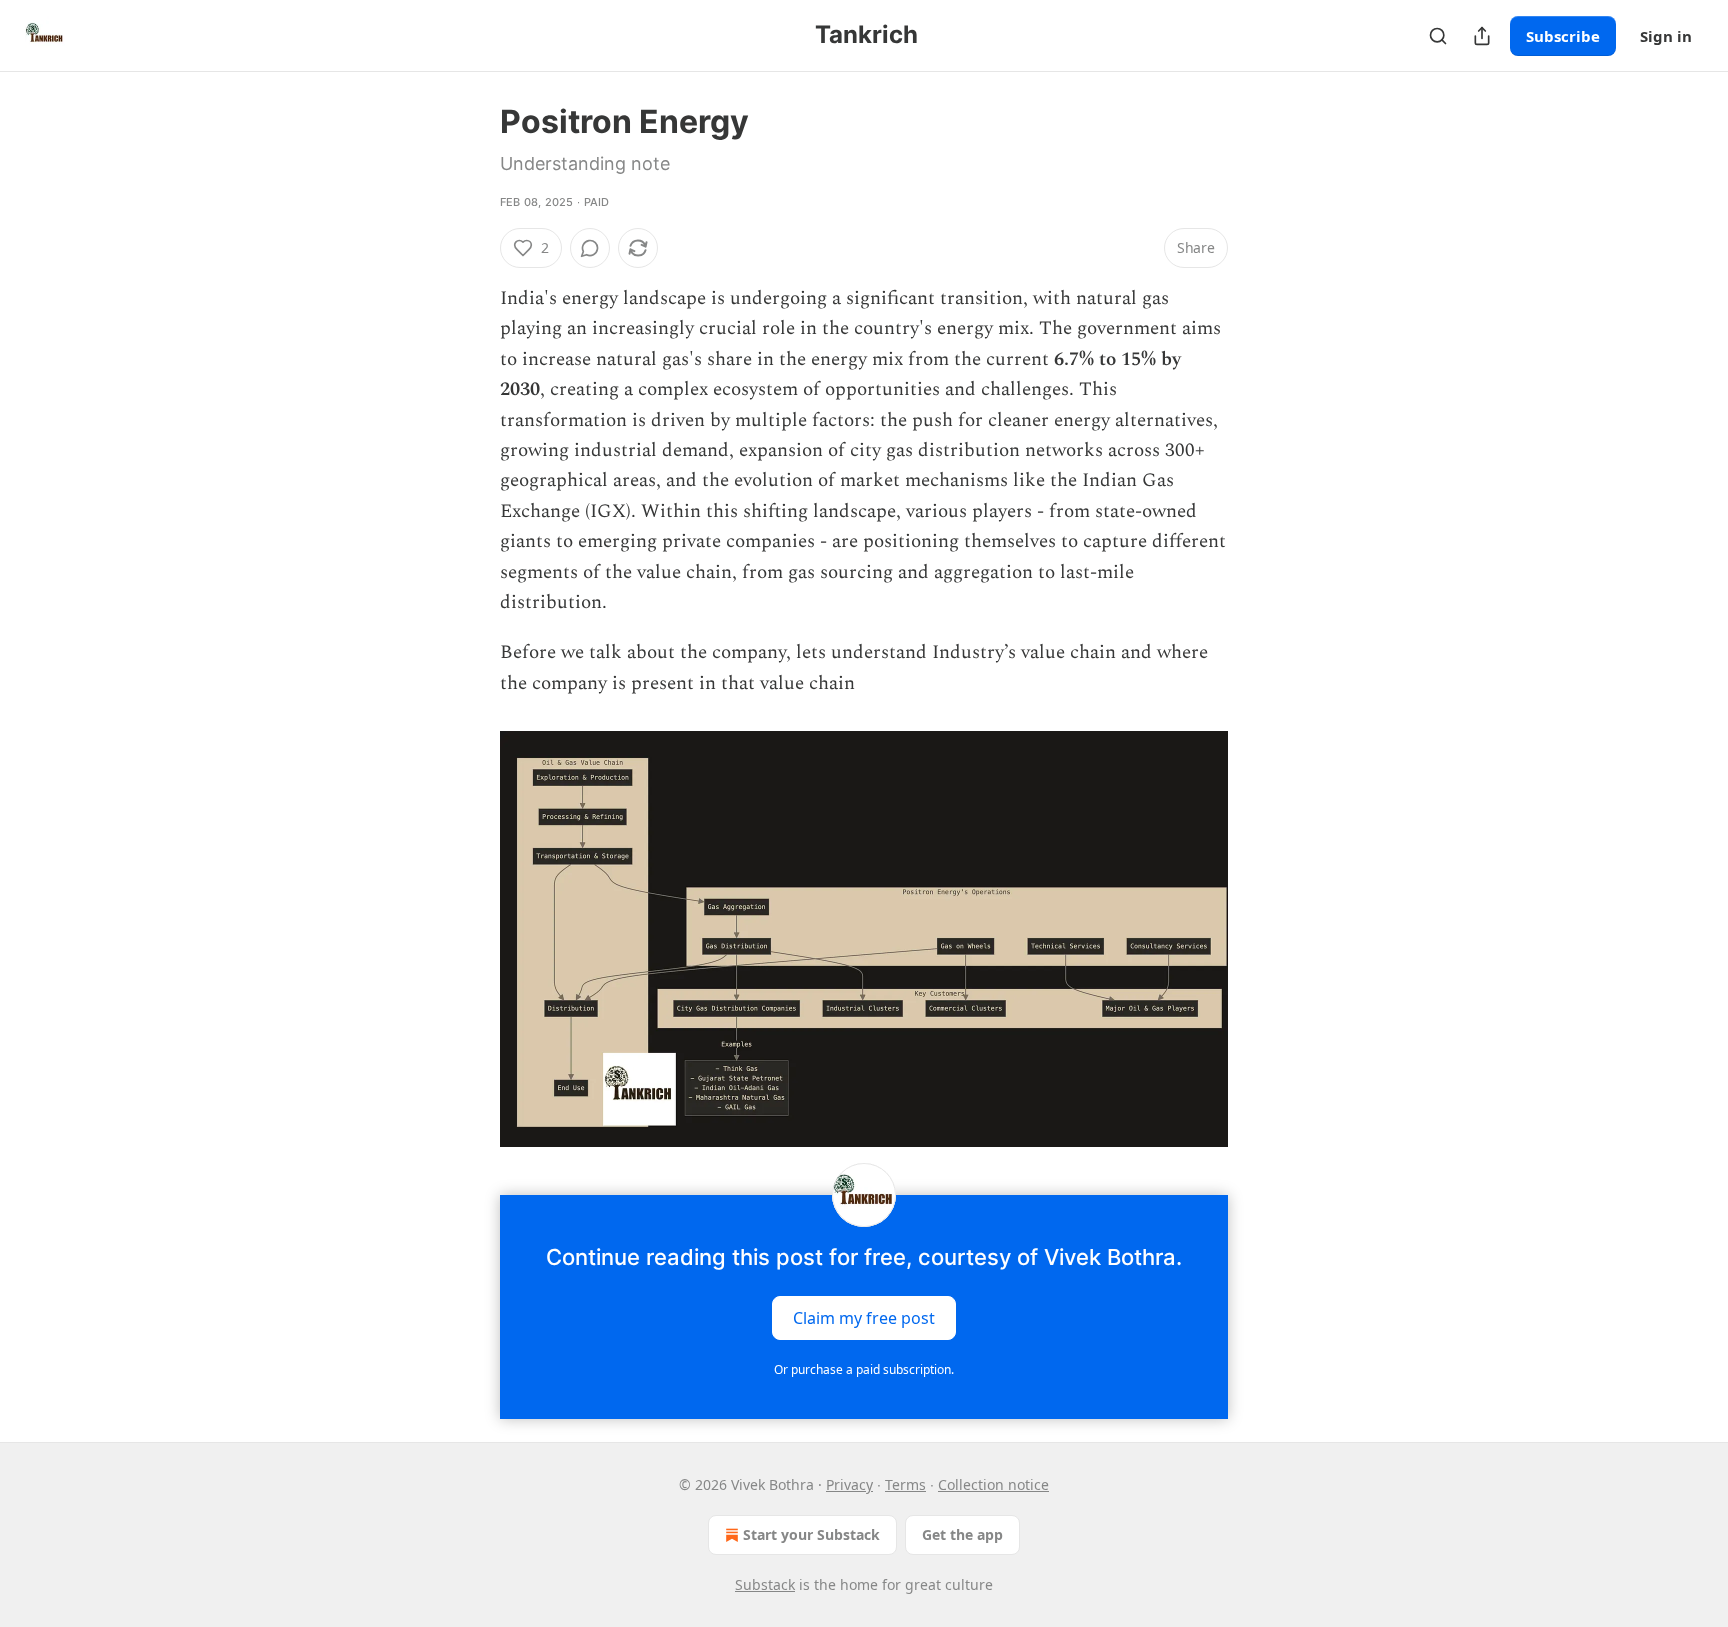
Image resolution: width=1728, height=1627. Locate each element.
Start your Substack (811, 1534)
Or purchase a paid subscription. (864, 1369)
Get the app (962, 1534)
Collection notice (993, 1484)
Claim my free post (864, 1318)
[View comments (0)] (590, 248)
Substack (765, 1584)
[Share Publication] (1482, 36)
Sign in (1666, 36)
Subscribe (1563, 36)
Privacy (849, 1484)
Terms (905, 1484)
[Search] (1438, 36)
